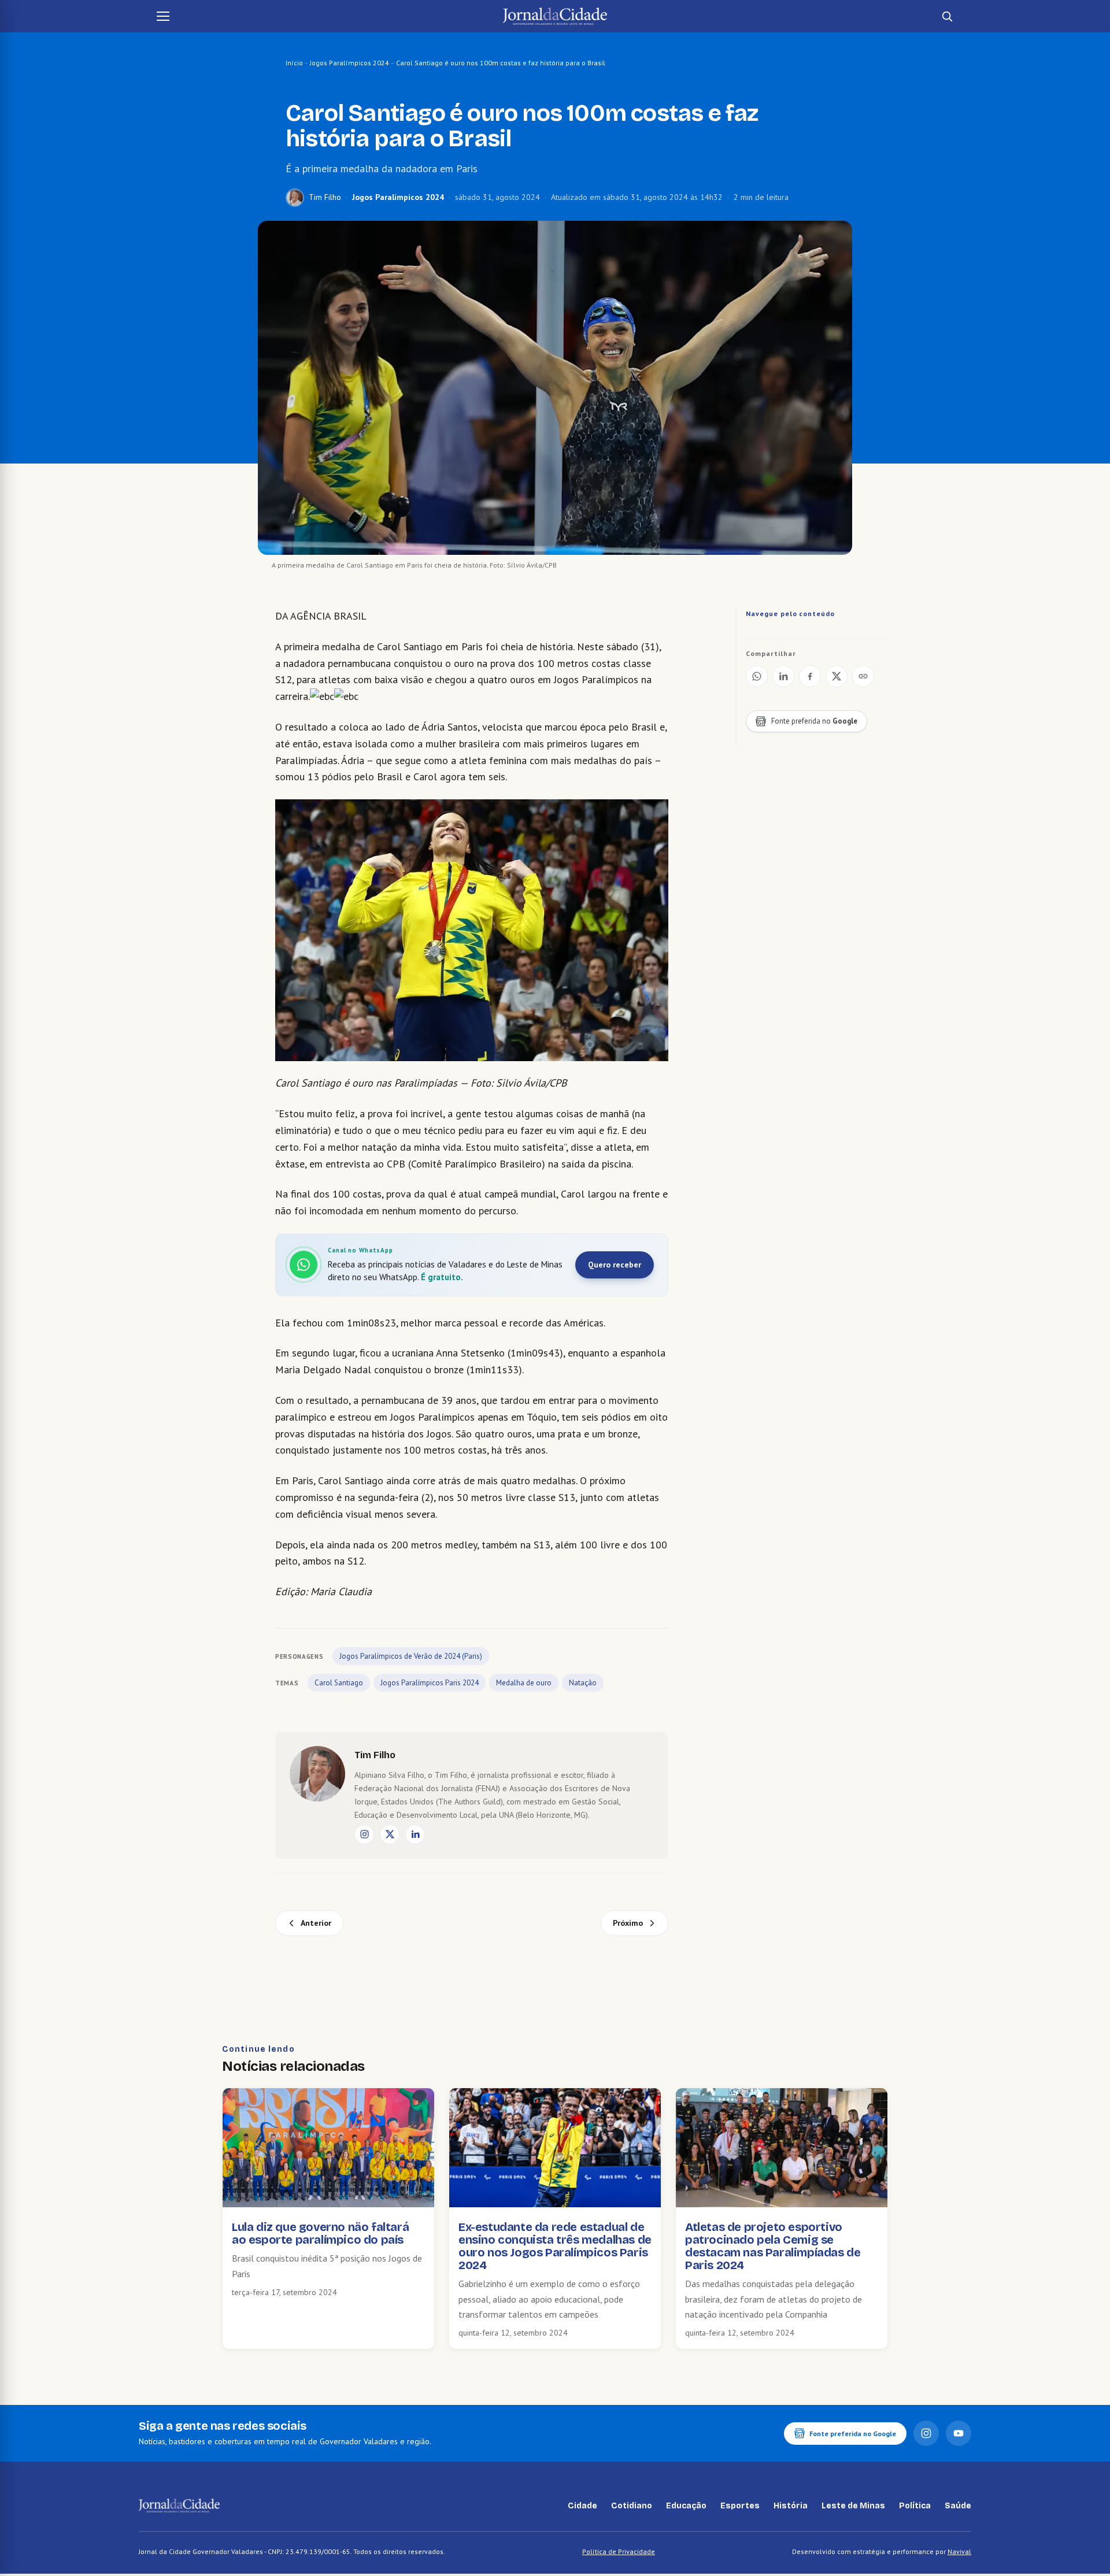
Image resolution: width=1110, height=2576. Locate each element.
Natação (583, 1683)
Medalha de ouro (524, 1683)
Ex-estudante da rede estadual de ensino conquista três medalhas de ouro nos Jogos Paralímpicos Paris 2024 (555, 2246)
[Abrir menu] (163, 16)
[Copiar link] (863, 676)
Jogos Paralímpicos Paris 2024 (430, 1683)
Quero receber (615, 1265)
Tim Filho (325, 197)
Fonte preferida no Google (853, 2434)
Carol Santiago (339, 1683)
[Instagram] (364, 1834)
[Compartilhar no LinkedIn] (783, 676)
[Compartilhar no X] (837, 676)
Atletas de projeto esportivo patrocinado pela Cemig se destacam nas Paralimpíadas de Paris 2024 (773, 2246)
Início (294, 63)
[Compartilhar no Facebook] (810, 676)
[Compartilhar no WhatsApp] (757, 676)
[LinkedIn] (415, 1834)
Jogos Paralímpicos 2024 (349, 63)
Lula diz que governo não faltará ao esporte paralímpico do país (320, 2233)
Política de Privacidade (619, 2551)
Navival (959, 2551)
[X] (390, 1834)
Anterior (316, 1923)
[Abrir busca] (947, 16)
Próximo (628, 1923)
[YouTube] (959, 2433)
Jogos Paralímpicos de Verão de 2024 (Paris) (411, 1656)
